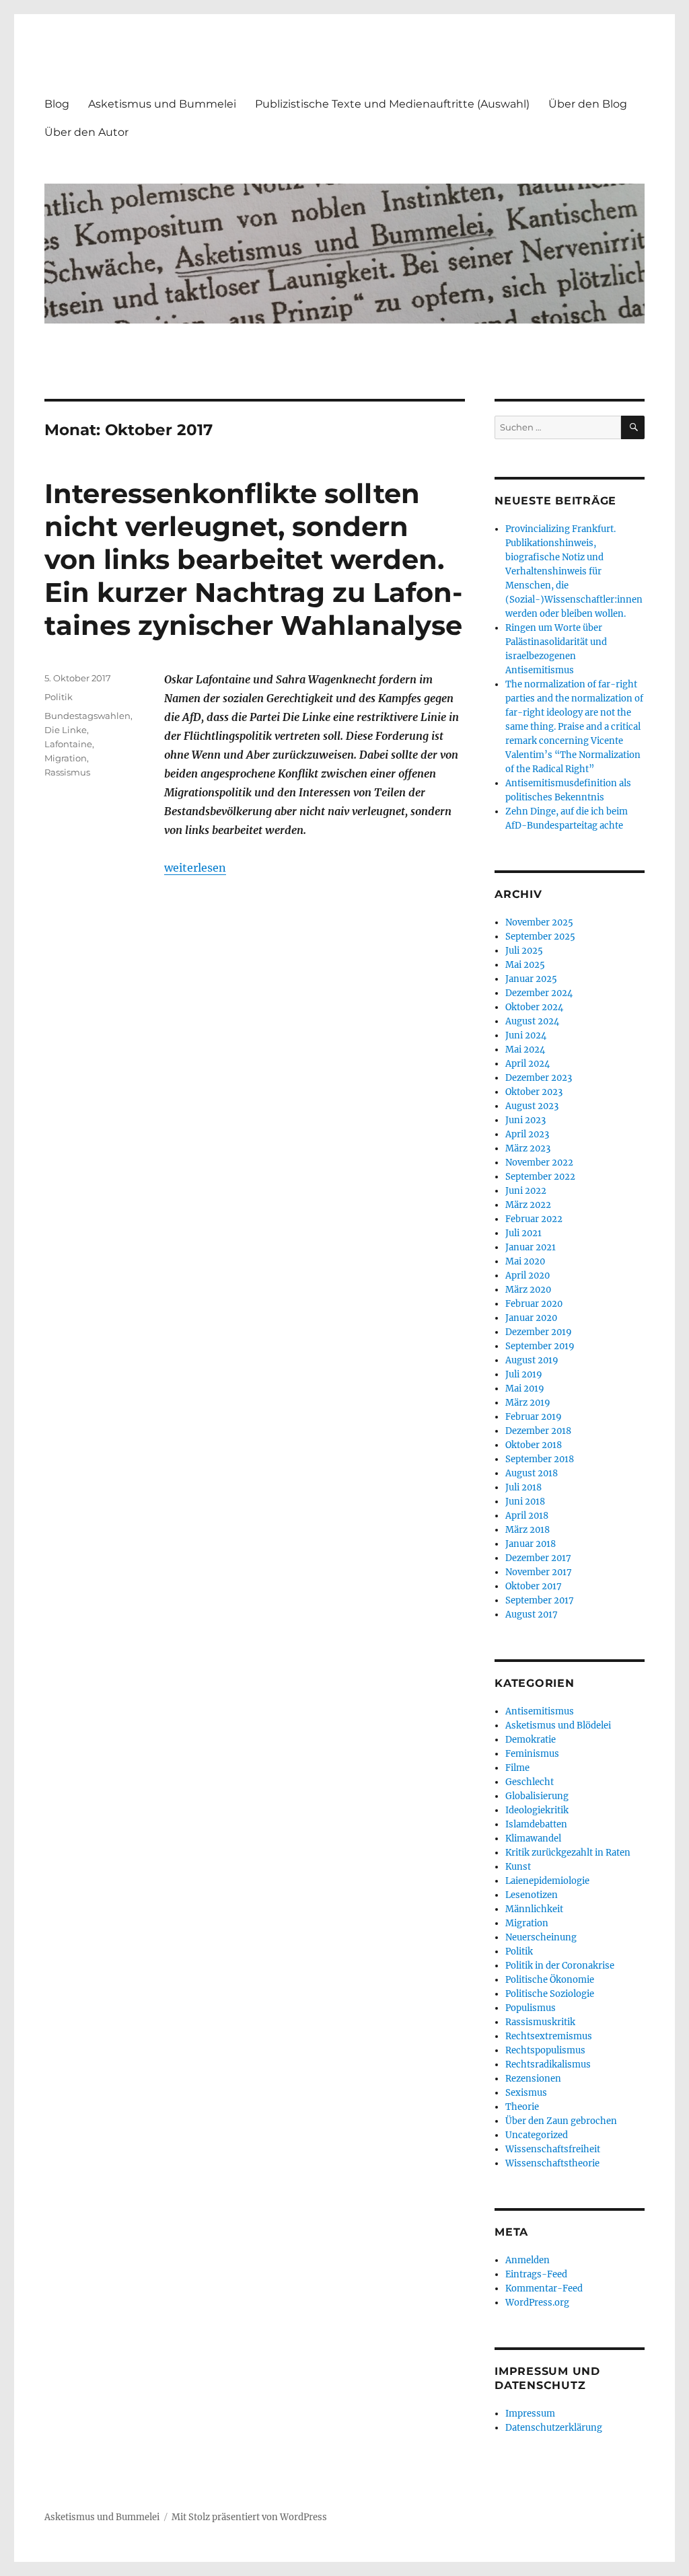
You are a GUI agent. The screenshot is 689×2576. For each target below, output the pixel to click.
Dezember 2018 (538, 1431)
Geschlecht (530, 1782)
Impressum (530, 2414)
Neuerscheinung (541, 1937)
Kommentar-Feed (544, 2288)
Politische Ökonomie (550, 1980)
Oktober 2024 (534, 1007)
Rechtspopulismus (545, 2050)
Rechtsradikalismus (548, 2064)
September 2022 (540, 1177)
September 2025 (540, 937)
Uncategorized (537, 2135)
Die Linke (66, 730)
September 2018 (540, 1459)
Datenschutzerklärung (554, 2428)
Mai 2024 (525, 1050)
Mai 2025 (525, 965)
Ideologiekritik (537, 1810)
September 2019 (540, 1346)
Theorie (522, 2107)
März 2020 (528, 1290)
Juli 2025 (524, 951)
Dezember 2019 (539, 1332)
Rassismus (67, 772)
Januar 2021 (531, 1247)
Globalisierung (537, 1796)
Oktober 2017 (534, 1586)
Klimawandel (533, 1839)
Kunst (518, 1867)
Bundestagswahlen (87, 716)
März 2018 (528, 1530)
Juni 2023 (525, 1120)
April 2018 (527, 1516)
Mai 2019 (525, 1389)
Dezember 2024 (539, 993)
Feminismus (532, 1754)
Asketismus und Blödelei (558, 1726)
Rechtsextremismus (549, 2036)
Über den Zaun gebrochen (561, 2121)
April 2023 (527, 1134)
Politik (59, 697)
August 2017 (532, 1615)
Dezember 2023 (539, 1078)
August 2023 (532, 1106)
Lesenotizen (532, 1895)
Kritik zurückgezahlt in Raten (568, 1853)
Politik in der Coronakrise (560, 1966)
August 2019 (532, 1360)
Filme (517, 1768)
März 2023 (528, 1148)
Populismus (531, 2008)
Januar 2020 (531, 1318)
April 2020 (528, 1276)
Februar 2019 (534, 1417)
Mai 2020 (525, 1261)
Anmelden (528, 2260)
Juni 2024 (526, 1035)
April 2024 (528, 1064)
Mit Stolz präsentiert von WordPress (249, 2517)
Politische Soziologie (550, 1994)
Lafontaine (68, 744)
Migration (66, 758)
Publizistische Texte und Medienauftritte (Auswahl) (392, 104)
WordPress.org (537, 2303)
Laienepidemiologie (547, 1881)
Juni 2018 (525, 1502)
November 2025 (539, 922)
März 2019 (528, 1403)
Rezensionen (533, 2079)
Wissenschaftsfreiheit (553, 2149)
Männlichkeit (534, 1909)
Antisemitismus (540, 1711)
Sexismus (526, 2093)
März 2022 (528, 1205)
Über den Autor (86, 132)
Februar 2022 (534, 1219)
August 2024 (532, 1021)
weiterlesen (195, 868)
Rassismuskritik (540, 2022)
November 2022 (539, 1163)
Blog (57, 104)
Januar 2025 (531, 979)
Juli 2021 (523, 1233)
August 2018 (532, 1473)
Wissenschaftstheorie (552, 2163)
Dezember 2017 (538, 1558)
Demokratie (531, 1740)
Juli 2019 (524, 1374)
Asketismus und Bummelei (162, 104)
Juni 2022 (526, 1191)
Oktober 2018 (534, 1445)
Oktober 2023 (534, 1092)
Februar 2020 (534, 1304)
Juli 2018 (523, 1487)
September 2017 (540, 1600)
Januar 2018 (531, 1544)
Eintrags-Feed (536, 2274)
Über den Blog (588, 104)
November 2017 (539, 1572)
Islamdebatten (536, 1824)
